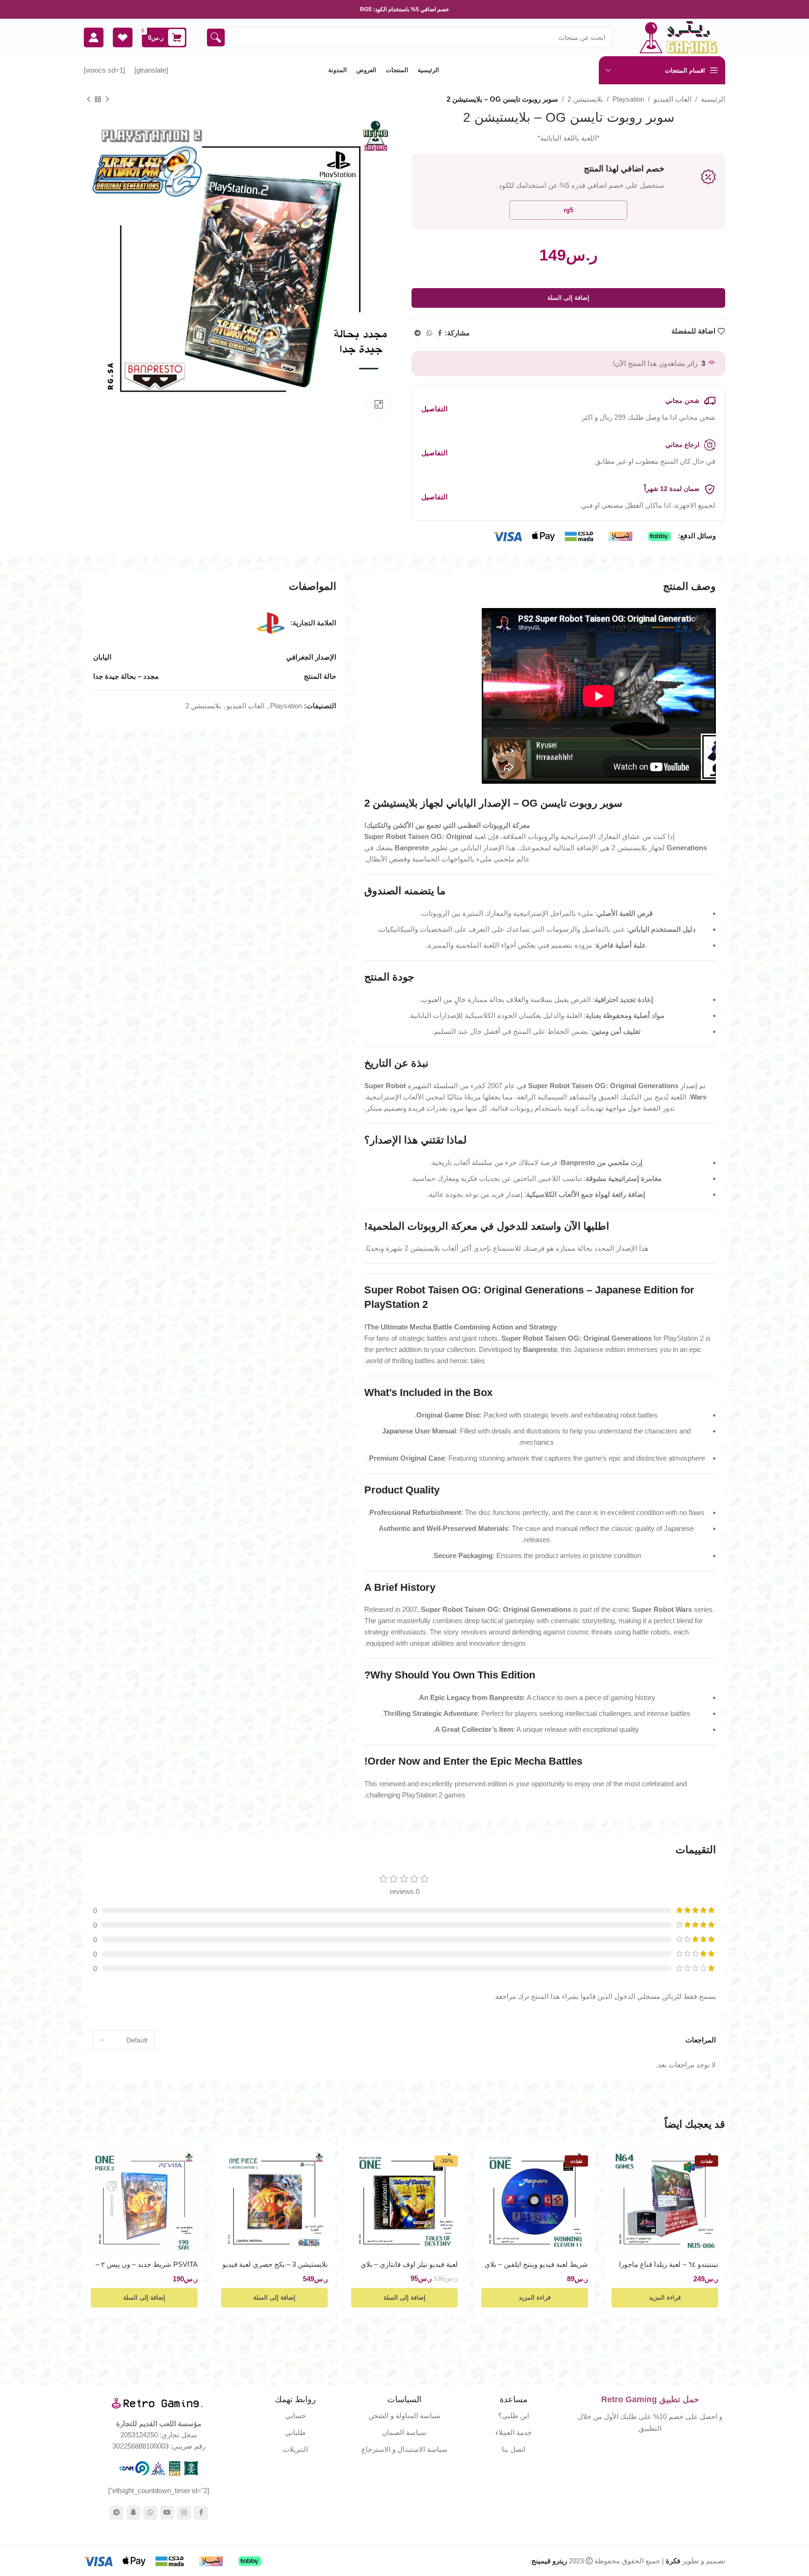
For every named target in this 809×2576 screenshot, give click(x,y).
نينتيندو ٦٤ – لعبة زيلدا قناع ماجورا (669, 2264)
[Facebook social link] (440, 333)
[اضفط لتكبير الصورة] (379, 405)
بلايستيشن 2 (585, 99)
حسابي (295, 2416)
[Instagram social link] (184, 2513)
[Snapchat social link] (133, 2513)
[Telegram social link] (418, 333)
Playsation (628, 99)
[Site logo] (678, 37)
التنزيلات (295, 2449)
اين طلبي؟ (514, 2416)
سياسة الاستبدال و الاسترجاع (404, 2449)
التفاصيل (434, 409)
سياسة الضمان (404, 2432)
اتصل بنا (514, 2449)
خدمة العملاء (514, 2432)
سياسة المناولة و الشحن (404, 2416)
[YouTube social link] (167, 2513)
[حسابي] (94, 37)
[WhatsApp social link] (429, 333)
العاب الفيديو (673, 99)
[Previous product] (107, 100)
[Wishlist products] (123, 37)
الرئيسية (713, 99)
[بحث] (216, 37)
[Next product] (88, 100)
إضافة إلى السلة (568, 298)
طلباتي (295, 2432)
